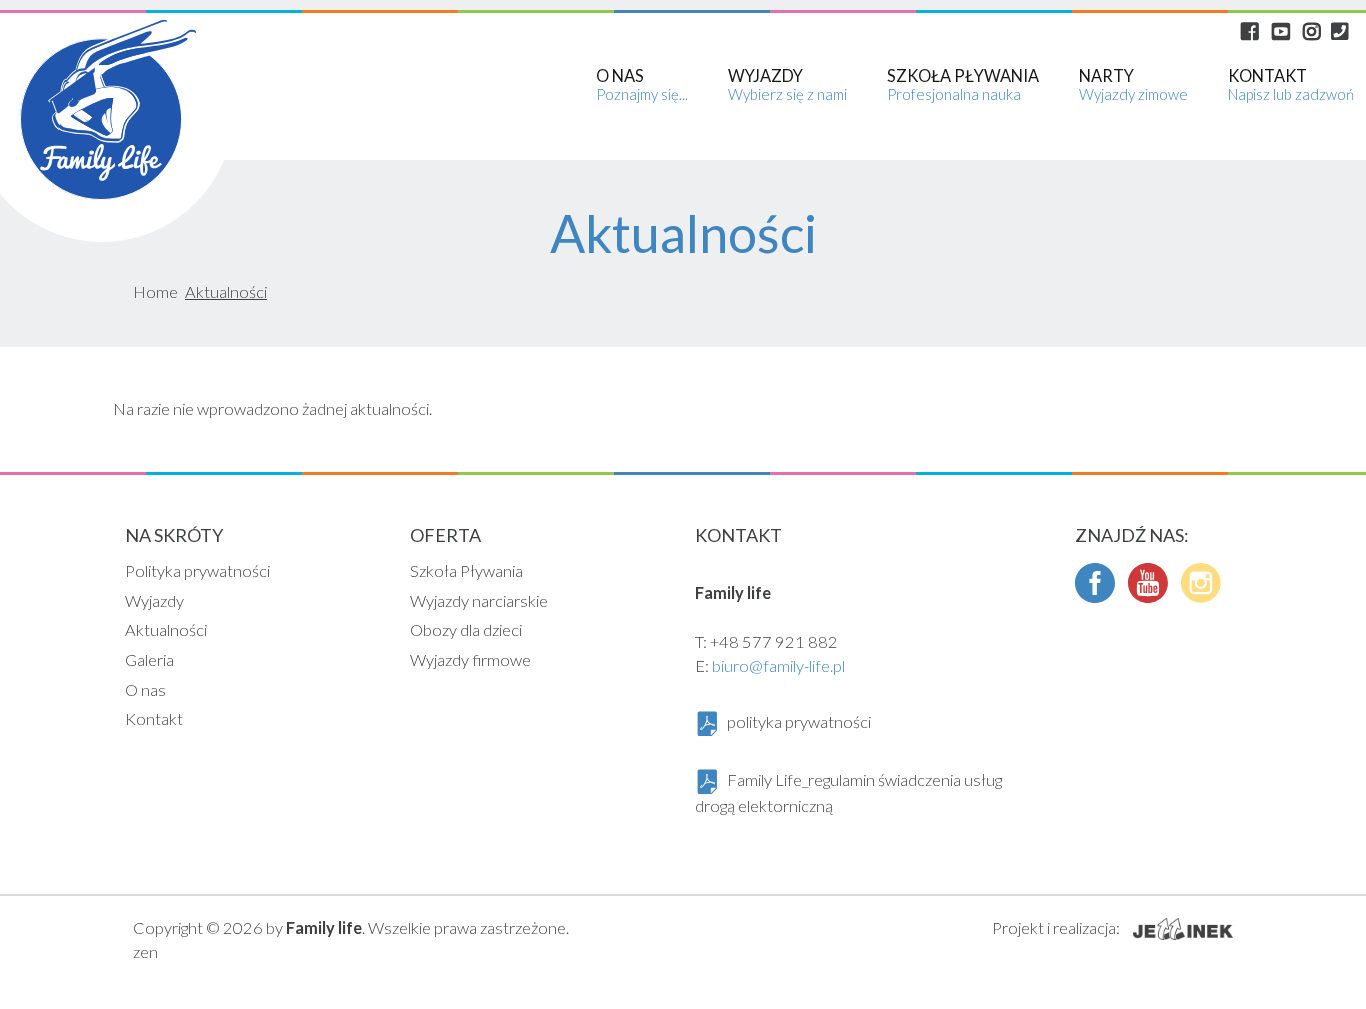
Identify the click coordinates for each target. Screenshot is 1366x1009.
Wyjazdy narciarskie (479, 600)
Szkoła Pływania (466, 570)
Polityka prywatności (197, 570)
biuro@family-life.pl (778, 665)
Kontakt (154, 718)
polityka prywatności (799, 721)
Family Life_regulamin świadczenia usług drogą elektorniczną (848, 792)
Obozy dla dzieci (466, 629)
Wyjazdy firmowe (470, 659)
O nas (145, 689)
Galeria (149, 659)
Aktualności (166, 629)
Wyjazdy (154, 600)
